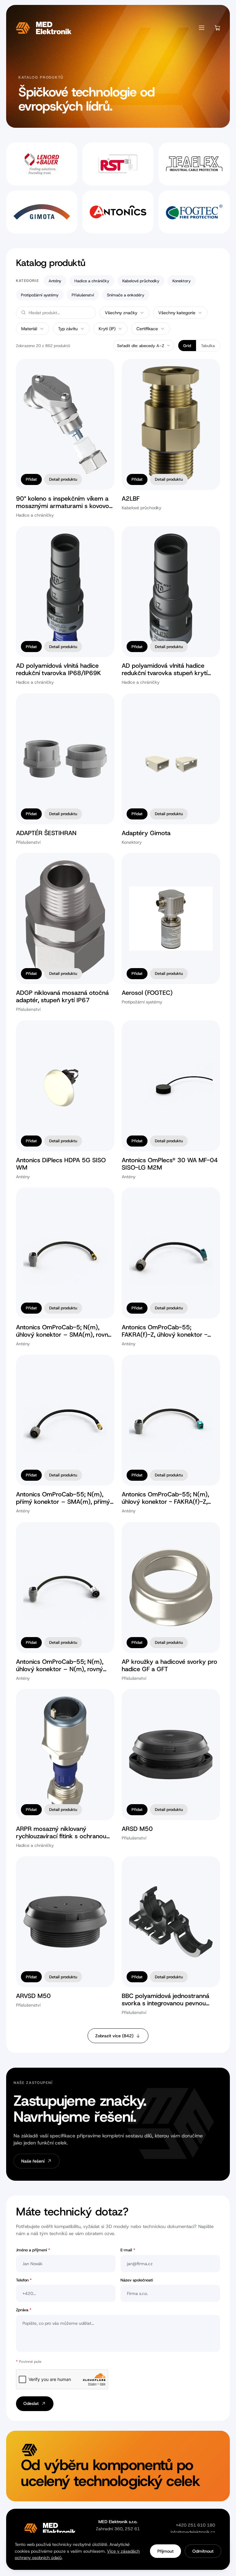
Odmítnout (203, 2551)
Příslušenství (83, 295)
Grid (187, 346)
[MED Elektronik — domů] (44, 28)
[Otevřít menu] (202, 28)
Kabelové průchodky (141, 281)
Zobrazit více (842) (114, 2036)
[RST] (118, 164)
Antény (55, 281)
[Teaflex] (194, 164)
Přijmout (165, 2551)
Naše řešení (33, 2161)
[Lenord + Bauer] (42, 164)
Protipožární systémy (40, 295)
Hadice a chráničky (92, 281)
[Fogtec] (194, 212)
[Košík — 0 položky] (218, 28)
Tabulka (208, 346)
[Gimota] (42, 212)
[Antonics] (118, 212)
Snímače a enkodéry (126, 295)
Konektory (182, 281)
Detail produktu (63, 479)
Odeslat (31, 2403)
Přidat (31, 479)
